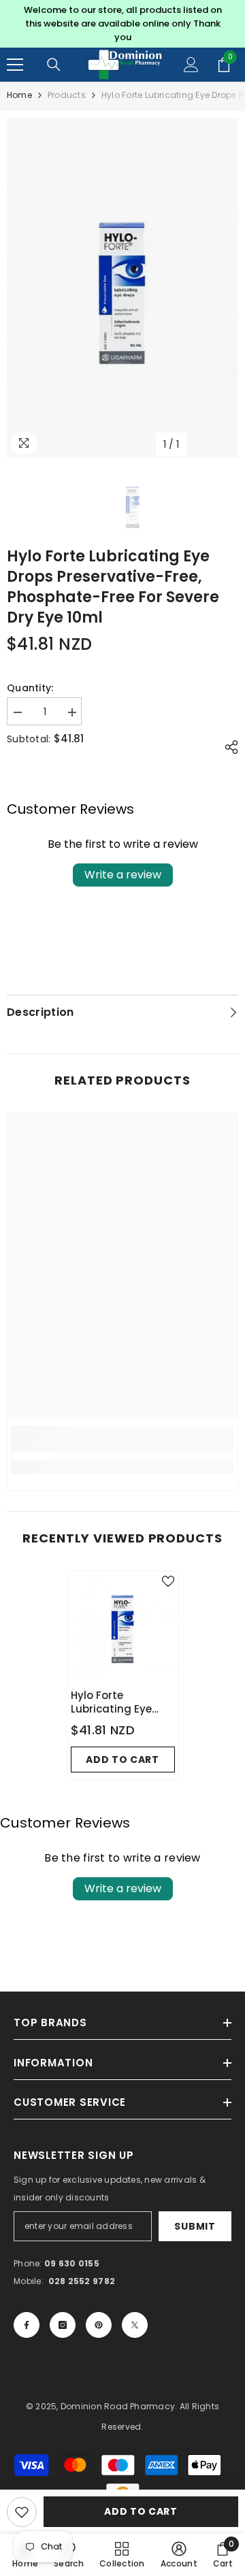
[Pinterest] (99, 2325)
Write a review (123, 875)
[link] (122, 1439)
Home (19, 95)
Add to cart (141, 2511)
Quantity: (30, 688)
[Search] (54, 65)
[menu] (15, 65)
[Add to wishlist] (22, 2512)
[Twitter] (135, 2325)
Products (67, 95)
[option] (122, 24)
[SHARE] (228, 747)
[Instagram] (63, 2325)
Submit (195, 2226)
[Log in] (191, 65)
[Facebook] (27, 2325)
